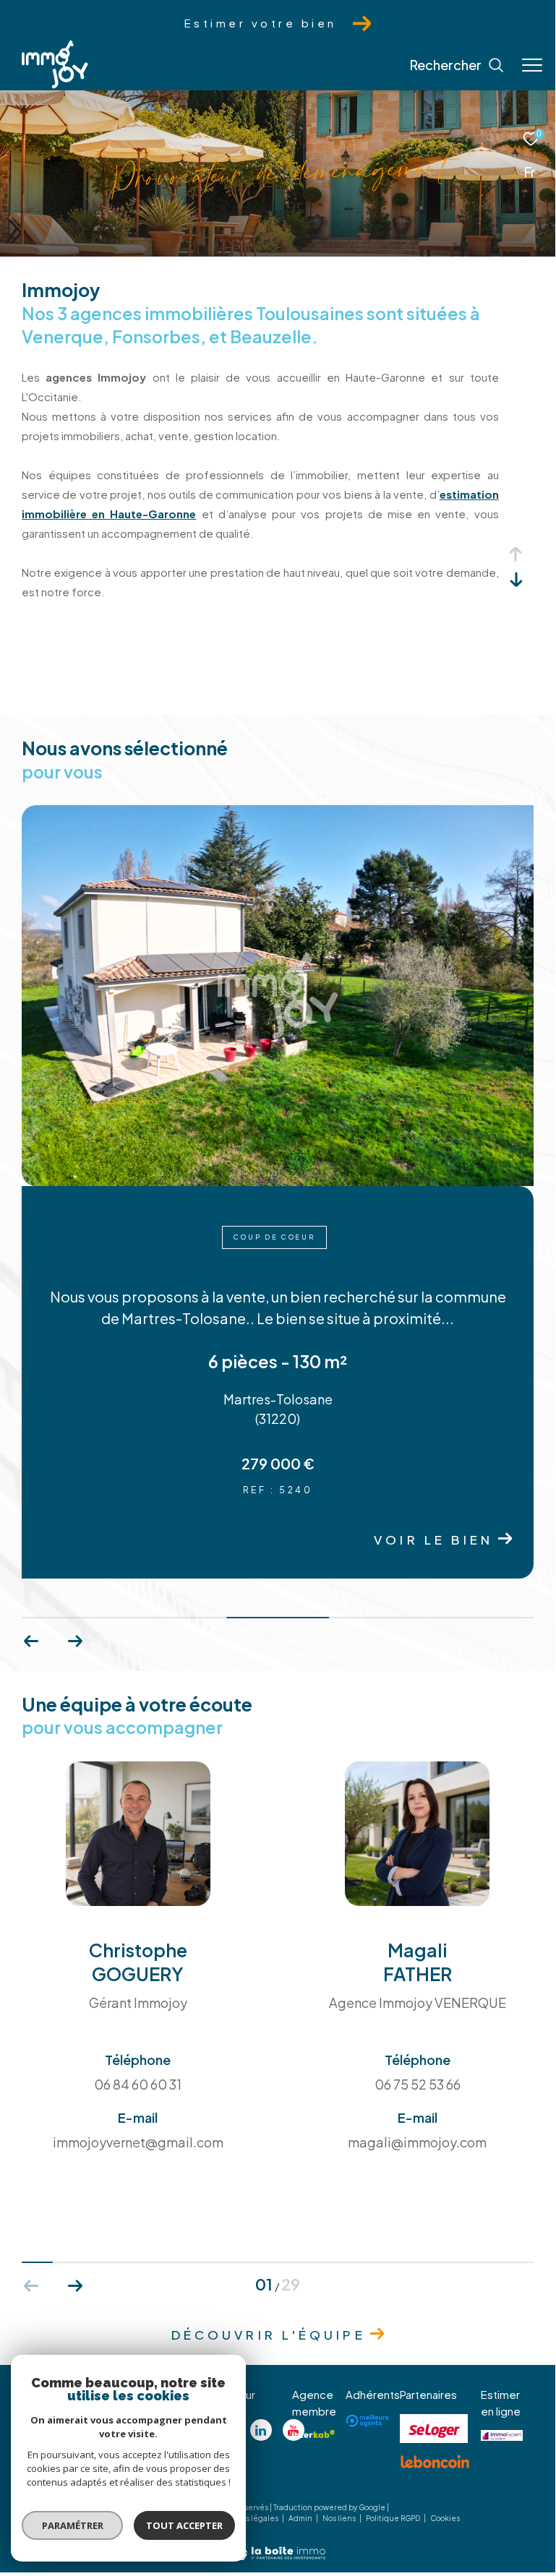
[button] (75, 1641)
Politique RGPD (393, 2518)
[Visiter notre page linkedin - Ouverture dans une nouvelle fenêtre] (261, 2430)
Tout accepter (184, 2525)
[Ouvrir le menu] (532, 65)
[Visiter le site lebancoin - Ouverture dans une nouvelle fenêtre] (435, 2462)
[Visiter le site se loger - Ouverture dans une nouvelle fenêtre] (434, 2429)
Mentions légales (247, 2518)
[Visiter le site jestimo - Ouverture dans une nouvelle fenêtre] (502, 2435)
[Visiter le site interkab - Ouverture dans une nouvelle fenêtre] (313, 2434)
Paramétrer (73, 2525)
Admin (301, 2518)
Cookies (445, 2519)
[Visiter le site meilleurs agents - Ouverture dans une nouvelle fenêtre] (367, 2421)
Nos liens (340, 2518)
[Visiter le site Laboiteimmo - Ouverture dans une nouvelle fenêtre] (278, 2543)
